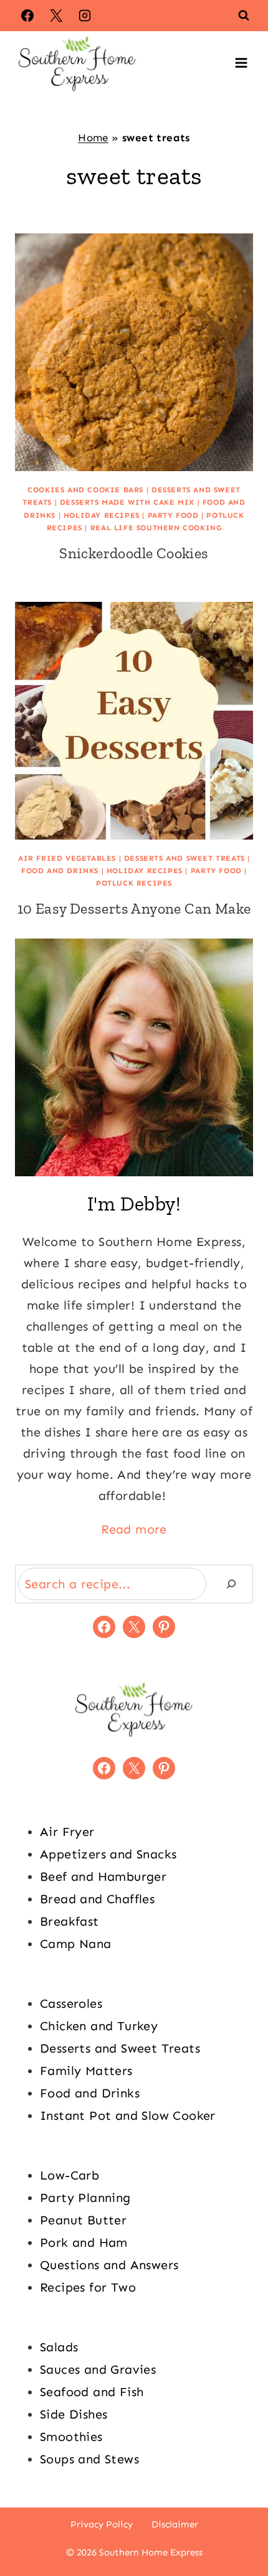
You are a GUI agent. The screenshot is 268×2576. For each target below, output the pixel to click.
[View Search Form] (244, 16)
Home (93, 138)
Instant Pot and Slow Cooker (128, 2115)
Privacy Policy (102, 2524)
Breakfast (69, 1921)
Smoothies (71, 2437)
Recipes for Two (88, 2287)
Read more (134, 1529)
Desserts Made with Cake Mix (127, 502)
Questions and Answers (109, 2265)
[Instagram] (85, 16)
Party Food (173, 515)
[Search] (231, 1584)
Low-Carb (69, 2175)
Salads (59, 2347)
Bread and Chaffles (97, 1899)
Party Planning (85, 2198)
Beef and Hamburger (103, 1876)
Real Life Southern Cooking (156, 528)
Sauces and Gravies (98, 2369)
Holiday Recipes (102, 515)
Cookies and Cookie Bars (85, 490)
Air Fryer (67, 1832)
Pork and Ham (84, 2242)
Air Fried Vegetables (67, 858)
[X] (56, 16)
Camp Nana (76, 1944)
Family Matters (86, 2071)
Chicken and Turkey (99, 2026)
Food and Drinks (60, 871)
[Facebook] (27, 16)
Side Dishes (74, 2414)
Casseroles (71, 2003)
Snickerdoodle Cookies (134, 553)
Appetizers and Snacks (108, 1854)
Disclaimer (175, 2524)
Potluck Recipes (134, 883)
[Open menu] (241, 63)
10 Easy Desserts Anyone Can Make (134, 908)
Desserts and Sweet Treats (184, 858)
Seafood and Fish (92, 2392)
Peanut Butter (83, 2220)
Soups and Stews (89, 2459)
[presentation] (134, 352)
